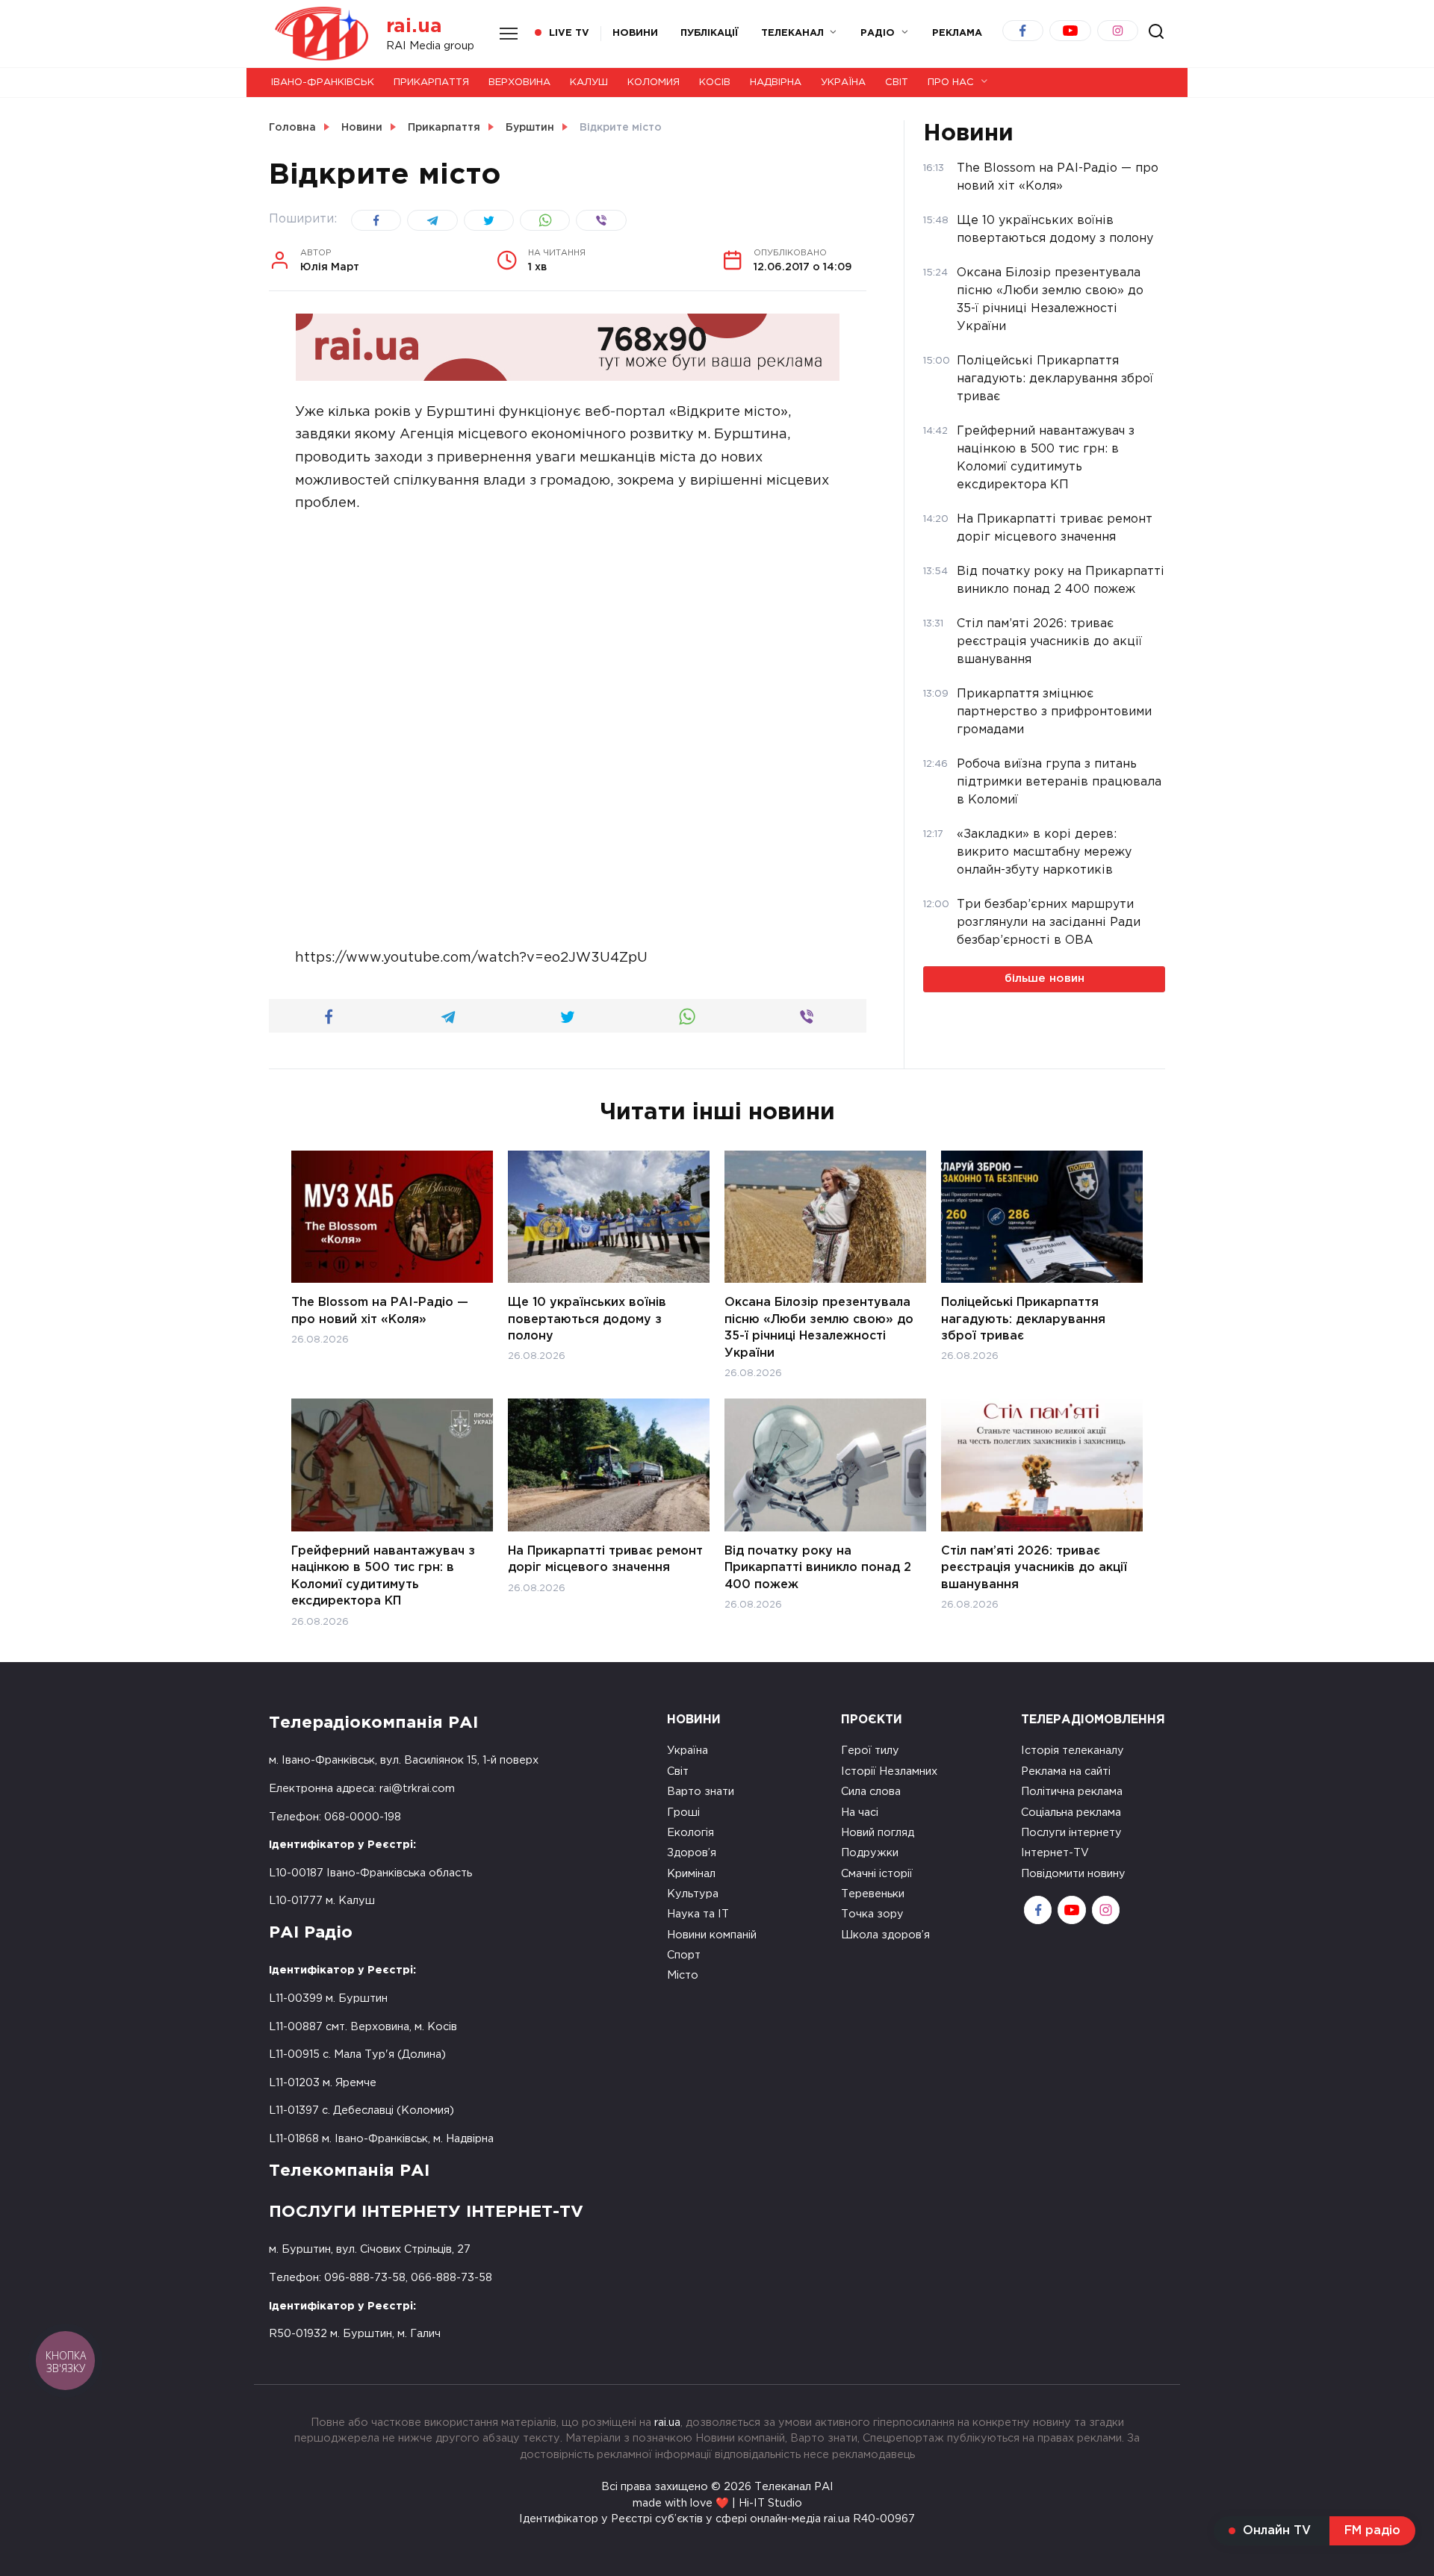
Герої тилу (870, 1751)
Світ (897, 83)
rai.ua (414, 27)
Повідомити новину (1073, 1874)
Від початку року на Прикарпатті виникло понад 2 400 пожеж (818, 1568)
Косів (715, 83)
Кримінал (691, 1874)
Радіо (878, 33)
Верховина (519, 83)
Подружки (870, 1853)
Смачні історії (877, 1874)
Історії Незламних (889, 1771)
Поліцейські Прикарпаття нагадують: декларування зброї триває (1023, 1319)
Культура (693, 1894)
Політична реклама (1072, 1792)
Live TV (569, 33)
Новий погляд (878, 1833)
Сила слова (871, 1792)
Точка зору (872, 1914)
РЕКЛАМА (957, 33)
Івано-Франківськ (323, 83)
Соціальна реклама (1071, 1813)
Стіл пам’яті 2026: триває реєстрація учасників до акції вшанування (1034, 1568)
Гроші (683, 1813)
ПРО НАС (951, 83)
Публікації (710, 33)
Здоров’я (692, 1853)
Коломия (654, 83)
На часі (860, 1813)
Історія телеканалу (1073, 1751)
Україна (843, 83)
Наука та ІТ (698, 1914)
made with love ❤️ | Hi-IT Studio (717, 2503)
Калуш (589, 83)
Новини (635, 33)
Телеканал (792, 33)
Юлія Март (330, 261)
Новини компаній (712, 1935)
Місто (683, 1975)
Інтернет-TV (1055, 1853)
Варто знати (701, 1792)
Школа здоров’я (885, 1935)
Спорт (684, 1955)
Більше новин (1045, 979)
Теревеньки (873, 1894)
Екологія (690, 1833)
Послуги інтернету (1071, 1833)
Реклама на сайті (1066, 1771)
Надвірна (776, 83)
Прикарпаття (431, 83)
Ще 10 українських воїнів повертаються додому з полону (587, 1319)
